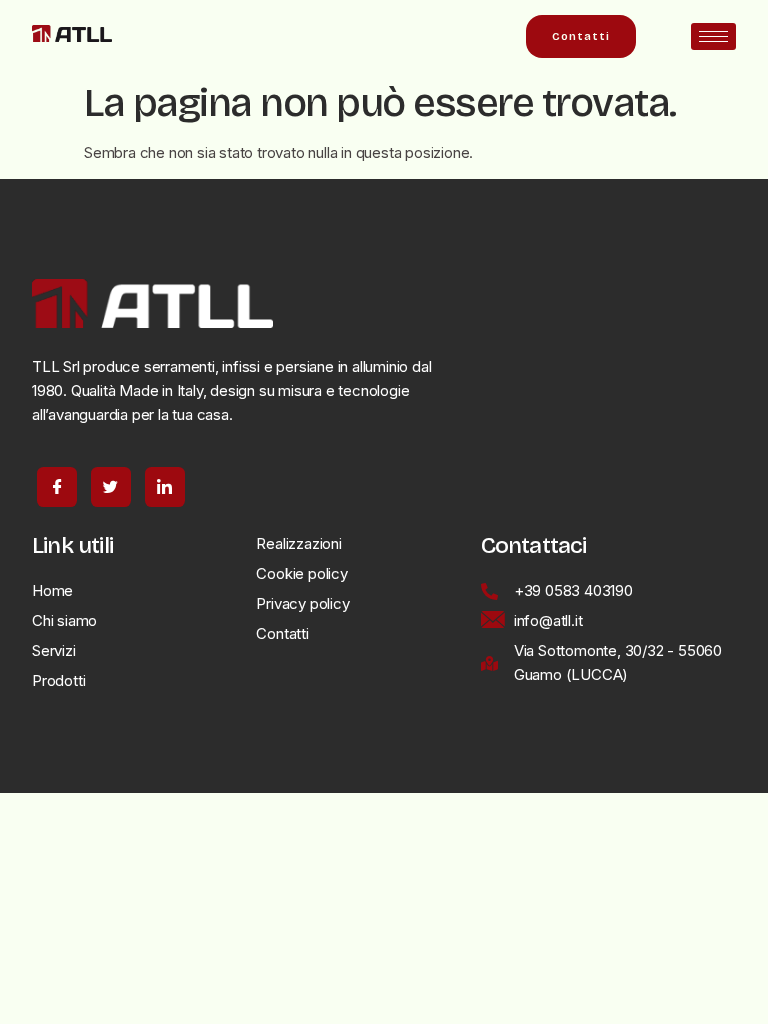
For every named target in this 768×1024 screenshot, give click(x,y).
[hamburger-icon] (713, 36)
